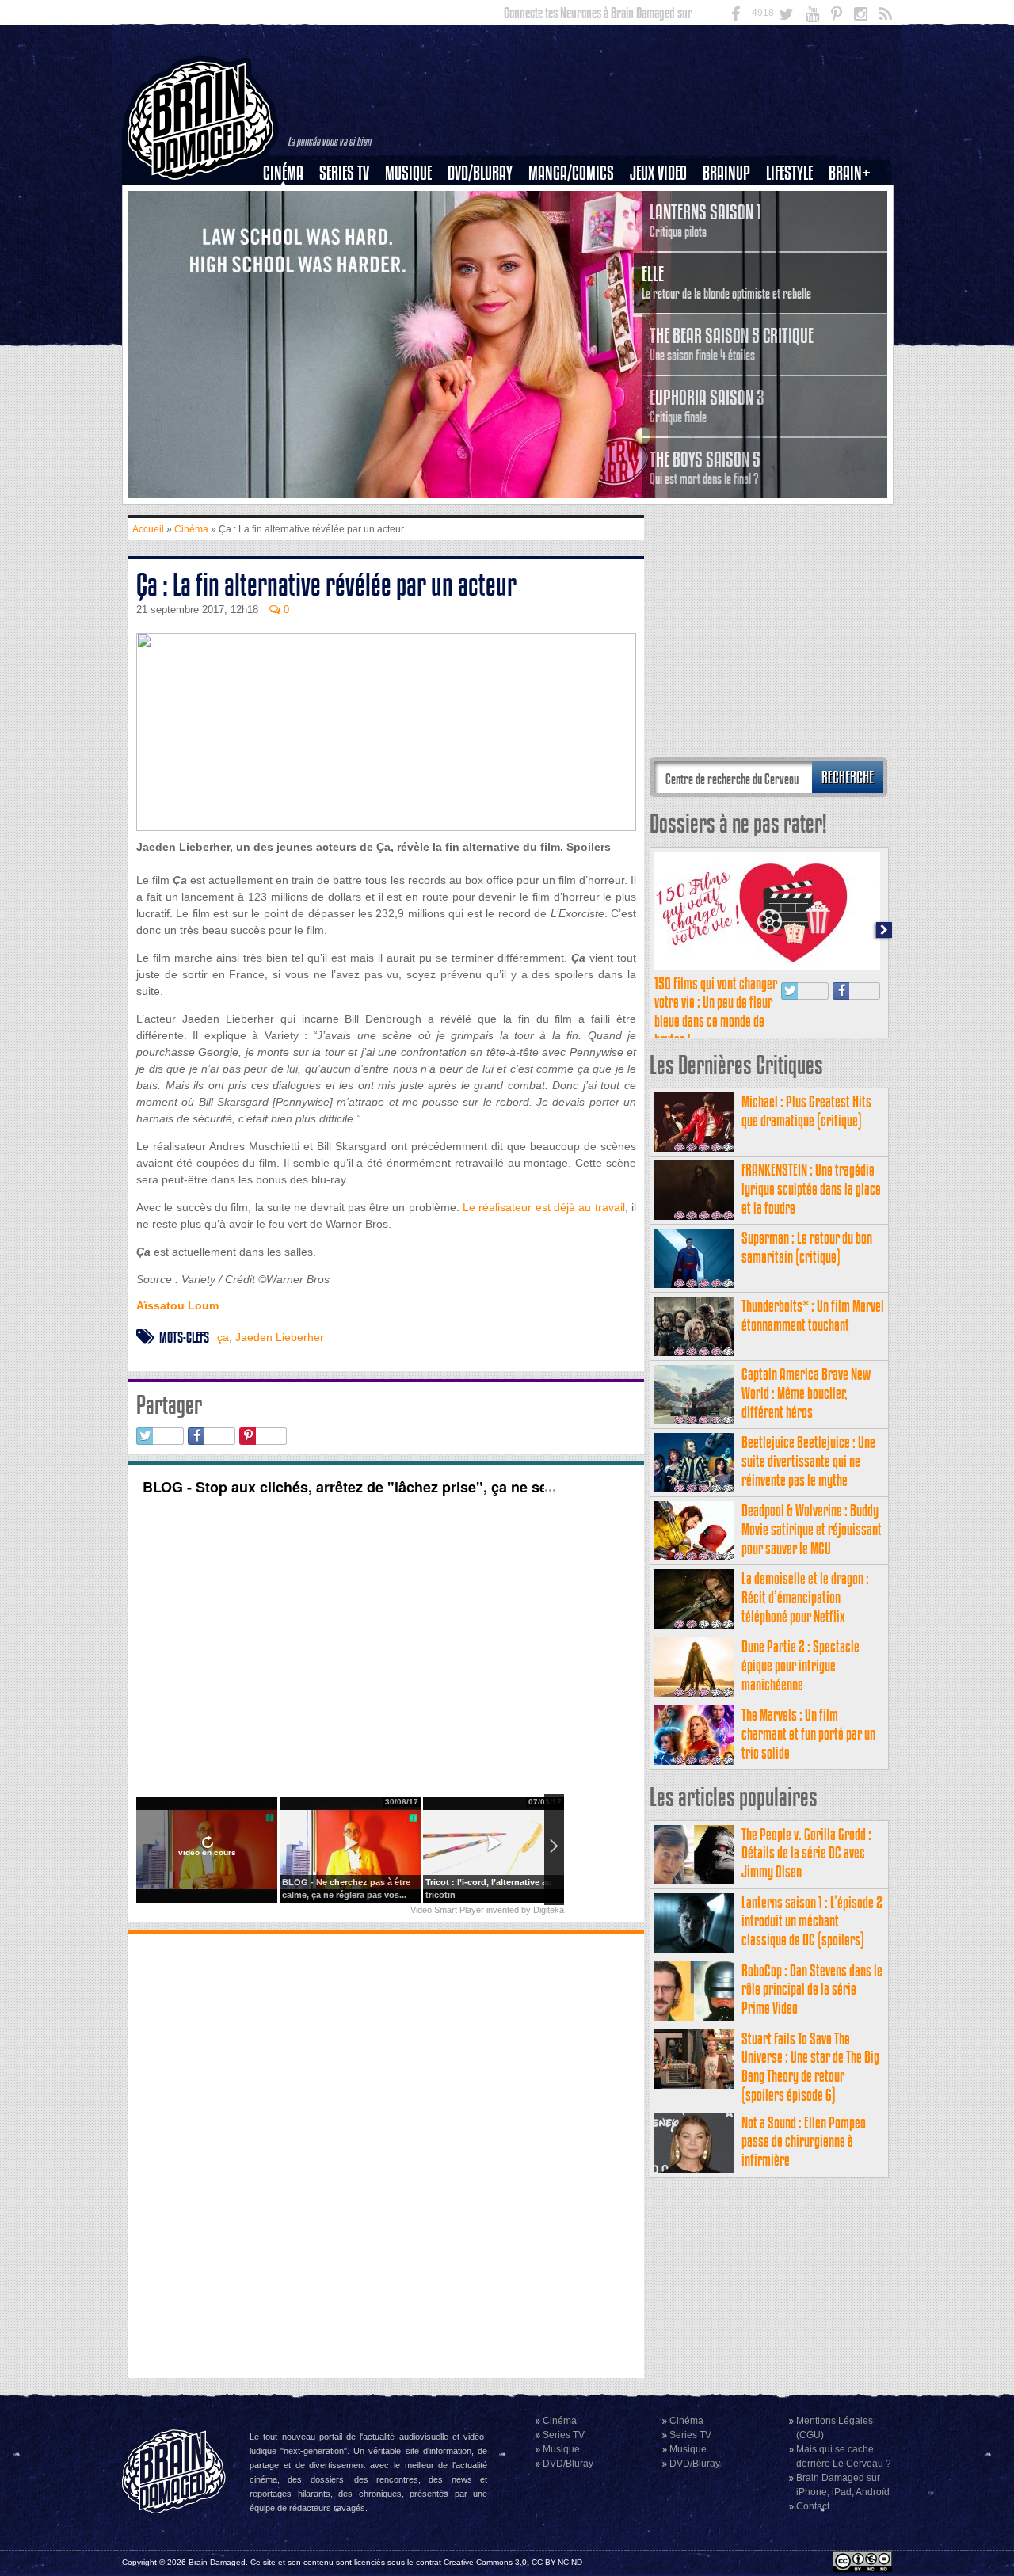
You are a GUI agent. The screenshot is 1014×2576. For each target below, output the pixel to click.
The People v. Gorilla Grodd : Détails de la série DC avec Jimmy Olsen (806, 1853)
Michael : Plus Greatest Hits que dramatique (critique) (806, 1111)
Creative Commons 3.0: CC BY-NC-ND (513, 2562)
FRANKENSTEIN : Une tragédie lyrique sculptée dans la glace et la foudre (811, 1189)
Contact (813, 2506)
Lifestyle (789, 173)
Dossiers (289, 227)
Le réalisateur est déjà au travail (542, 1207)
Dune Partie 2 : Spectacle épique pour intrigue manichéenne (801, 1665)
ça (223, 1337)
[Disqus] (386, 2154)
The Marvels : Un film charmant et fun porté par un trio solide (808, 1734)
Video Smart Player (447, 1910)
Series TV (344, 173)
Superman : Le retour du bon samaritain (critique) (807, 1247)
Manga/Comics (571, 173)
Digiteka (549, 1910)
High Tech (795, 254)
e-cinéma (290, 254)
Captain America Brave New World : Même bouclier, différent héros (806, 1393)
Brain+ (850, 173)
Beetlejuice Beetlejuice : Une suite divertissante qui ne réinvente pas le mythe (808, 1461)
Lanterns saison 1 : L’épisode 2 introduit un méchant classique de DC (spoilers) (812, 1921)
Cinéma (283, 173)
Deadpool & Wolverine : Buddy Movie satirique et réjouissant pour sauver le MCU (812, 1529)
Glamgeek (795, 227)
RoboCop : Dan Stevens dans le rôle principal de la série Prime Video (812, 1989)
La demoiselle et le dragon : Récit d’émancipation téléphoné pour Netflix (805, 1597)
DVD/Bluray (480, 173)
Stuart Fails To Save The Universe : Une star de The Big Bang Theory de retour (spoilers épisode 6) (810, 2067)
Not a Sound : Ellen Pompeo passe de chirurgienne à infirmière (804, 2142)
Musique (408, 173)
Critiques (290, 200)
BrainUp (726, 173)
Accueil (148, 529)
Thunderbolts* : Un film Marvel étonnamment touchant (813, 1315)
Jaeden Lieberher (280, 1337)
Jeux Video (658, 173)
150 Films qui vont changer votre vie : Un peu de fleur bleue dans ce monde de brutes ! (716, 1012)
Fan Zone (855, 200)
